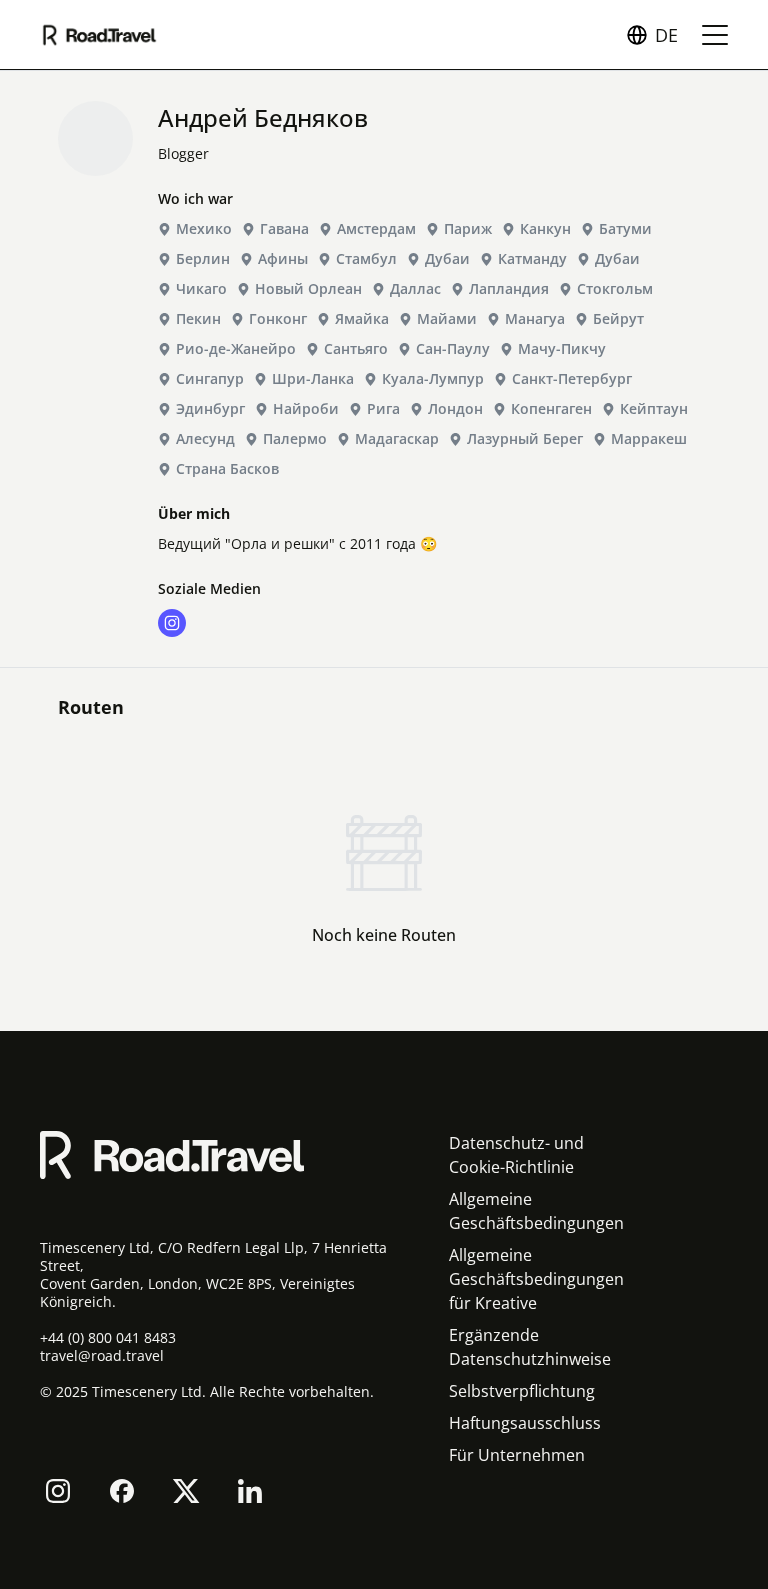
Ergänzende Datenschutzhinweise (530, 1347)
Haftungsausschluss (525, 1423)
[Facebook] (122, 1491)
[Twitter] (186, 1491)
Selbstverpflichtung (522, 1391)
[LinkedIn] (250, 1491)
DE (666, 35)
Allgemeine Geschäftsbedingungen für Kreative (536, 1279)
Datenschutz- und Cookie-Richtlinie (516, 1155)
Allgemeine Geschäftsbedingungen (536, 1211)
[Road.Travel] (99, 35)
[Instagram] (58, 1491)
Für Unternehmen (517, 1455)
